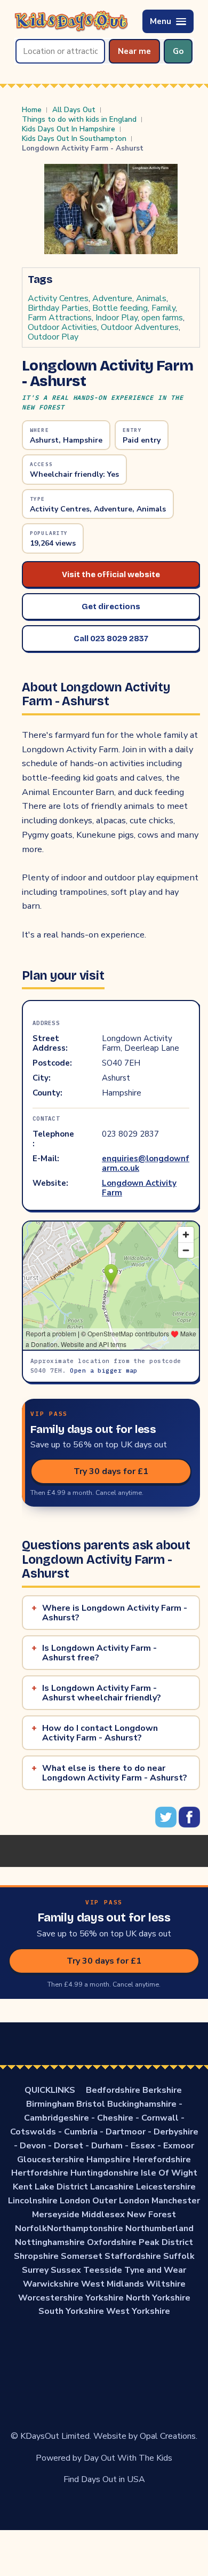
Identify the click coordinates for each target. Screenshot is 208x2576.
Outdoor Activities (62, 327)
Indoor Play (117, 318)
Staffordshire (133, 2256)
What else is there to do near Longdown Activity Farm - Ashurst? (115, 1773)
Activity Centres (58, 298)
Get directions (111, 606)
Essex (143, 2146)
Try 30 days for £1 (111, 1471)
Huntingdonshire (105, 2173)
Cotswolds (33, 2132)
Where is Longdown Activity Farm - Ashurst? (115, 1613)
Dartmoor (126, 2132)
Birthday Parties (58, 308)
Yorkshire (105, 2298)
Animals (151, 298)
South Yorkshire (71, 2311)
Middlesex (103, 2215)
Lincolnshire (33, 2201)
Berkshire (162, 2090)
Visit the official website (111, 574)
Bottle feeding (120, 308)
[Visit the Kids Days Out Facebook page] (189, 1825)
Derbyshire (176, 2132)
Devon (33, 2146)
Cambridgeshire (57, 2118)
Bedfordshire (113, 2090)
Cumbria (81, 2132)
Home (32, 110)
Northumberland (159, 2228)
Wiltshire (166, 2284)
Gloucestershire (51, 2160)
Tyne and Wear (155, 2270)
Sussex (66, 2270)
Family (163, 308)
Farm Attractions (60, 318)
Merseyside (56, 2215)
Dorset (69, 2146)
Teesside (103, 2270)
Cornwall (160, 2118)
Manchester (176, 2201)
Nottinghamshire (50, 2242)
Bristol (91, 2104)
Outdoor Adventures (140, 327)
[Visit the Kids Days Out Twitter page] (167, 1825)
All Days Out (74, 110)
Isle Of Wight (169, 2173)
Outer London (121, 2201)
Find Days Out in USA (104, 2479)
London (75, 2201)
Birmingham (50, 2104)
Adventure (112, 298)
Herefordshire (162, 2160)
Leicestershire (166, 2187)
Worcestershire (51, 2298)
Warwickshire (51, 2284)
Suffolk (179, 2256)
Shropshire (36, 2256)
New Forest (151, 2215)
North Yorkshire (158, 2298)
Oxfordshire (112, 2242)
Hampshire (109, 2160)
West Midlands (113, 2284)
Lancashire (112, 2187)
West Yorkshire (138, 2311)
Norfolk (31, 2228)
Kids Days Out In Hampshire (69, 129)
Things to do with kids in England (79, 120)
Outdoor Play (53, 337)
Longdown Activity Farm (139, 1188)
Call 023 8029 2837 (111, 639)
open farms (162, 318)
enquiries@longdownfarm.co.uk (146, 1163)
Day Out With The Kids (128, 2458)
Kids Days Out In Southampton (74, 139)
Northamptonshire (85, 2228)
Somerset (82, 2256)
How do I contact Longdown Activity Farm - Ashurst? (100, 1733)
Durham (107, 2146)
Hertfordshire (40, 2173)
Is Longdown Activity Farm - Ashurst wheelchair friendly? (102, 1693)
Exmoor (179, 2146)
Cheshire (115, 2118)
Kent (23, 2187)
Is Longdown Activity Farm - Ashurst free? (99, 1653)
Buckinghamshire (142, 2104)
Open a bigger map (103, 1370)
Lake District (61, 2187)
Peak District (166, 2242)
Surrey (35, 2270)
